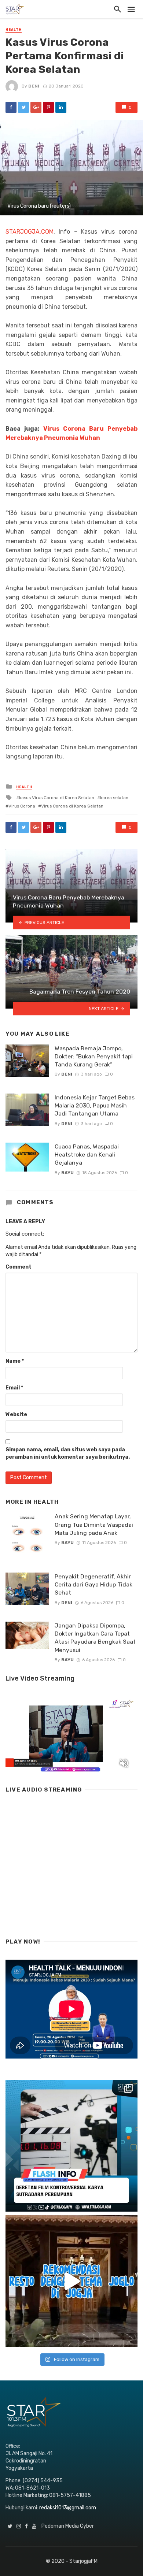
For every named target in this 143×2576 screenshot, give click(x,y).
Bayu (67, 1173)
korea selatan (114, 798)
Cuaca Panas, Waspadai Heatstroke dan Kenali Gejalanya (87, 1155)
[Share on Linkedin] (61, 107)
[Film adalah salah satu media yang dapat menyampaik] (71, 2146)
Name (15, 1361)
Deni (34, 86)
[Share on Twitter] (23, 107)
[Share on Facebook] (11, 107)
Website (16, 1415)
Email (14, 1388)
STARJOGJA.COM (30, 232)
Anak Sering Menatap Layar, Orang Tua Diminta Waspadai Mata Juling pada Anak (94, 1524)
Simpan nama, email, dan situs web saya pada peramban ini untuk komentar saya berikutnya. (68, 1453)
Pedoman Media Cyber (68, 2526)
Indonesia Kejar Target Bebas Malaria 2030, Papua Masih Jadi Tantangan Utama (95, 1105)
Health (14, 30)
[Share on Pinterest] (48, 107)
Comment (19, 1267)
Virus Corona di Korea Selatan (72, 806)
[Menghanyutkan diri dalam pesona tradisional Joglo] (71, 2281)
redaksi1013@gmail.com (68, 2508)
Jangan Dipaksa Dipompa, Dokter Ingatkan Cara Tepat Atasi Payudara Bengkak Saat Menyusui (95, 1638)
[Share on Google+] (36, 107)
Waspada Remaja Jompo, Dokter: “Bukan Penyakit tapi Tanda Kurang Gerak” (94, 1056)
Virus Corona (22, 806)
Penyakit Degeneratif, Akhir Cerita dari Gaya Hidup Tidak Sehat (93, 1584)
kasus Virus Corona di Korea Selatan (57, 798)
